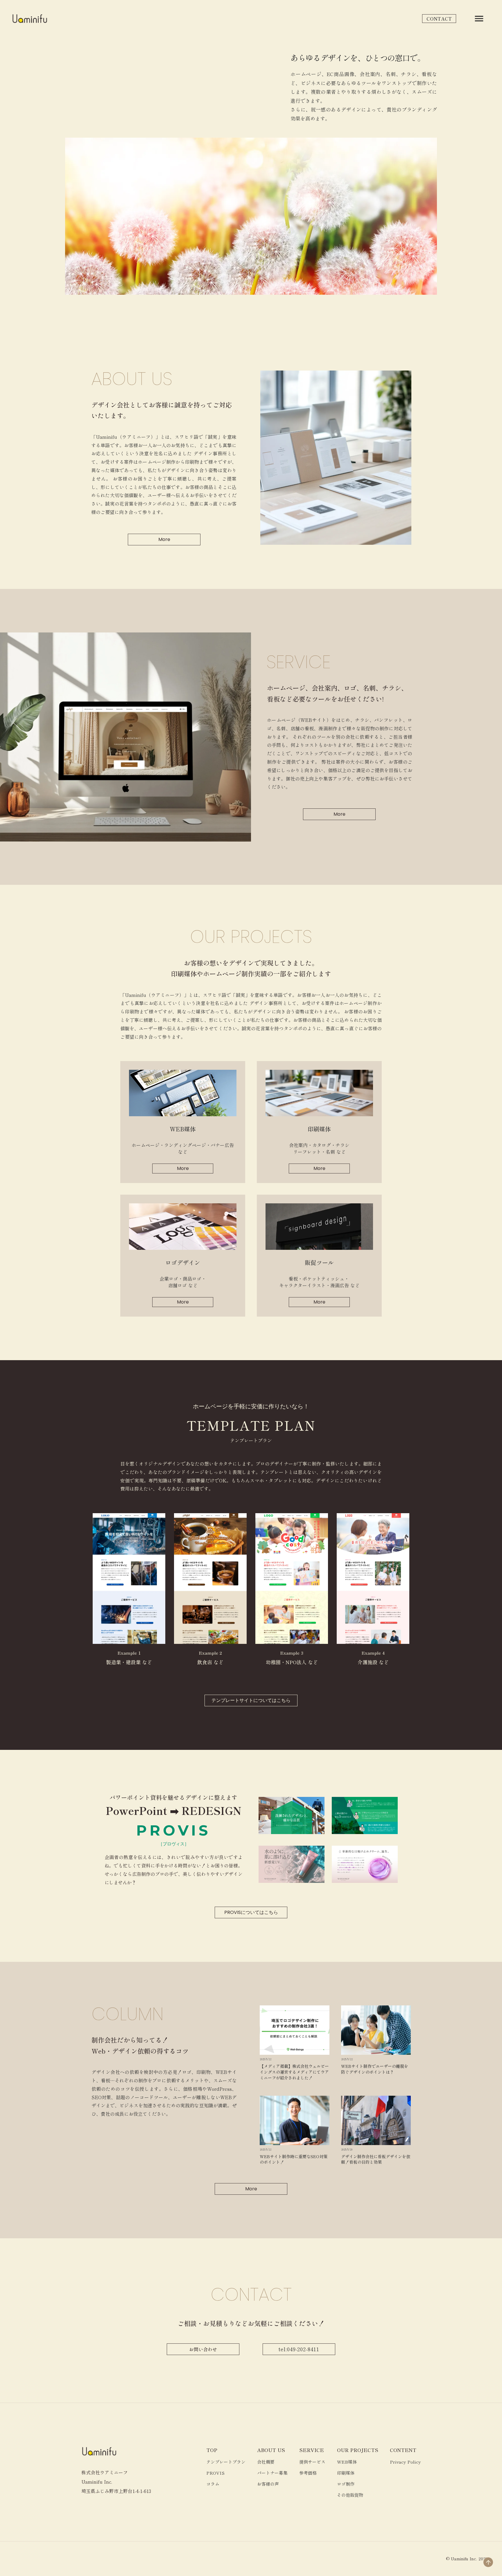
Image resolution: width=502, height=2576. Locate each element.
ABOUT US (271, 2450)
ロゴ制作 (346, 2484)
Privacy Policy (405, 2462)
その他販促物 (350, 2495)
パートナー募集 (272, 2473)
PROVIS (215, 2473)
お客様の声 (268, 2484)
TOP (212, 2450)
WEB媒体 (347, 2462)
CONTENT (403, 2450)
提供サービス (312, 2462)
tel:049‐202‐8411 (299, 2349)
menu (479, 19)
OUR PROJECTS (358, 2450)
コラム (213, 2484)
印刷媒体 (346, 2473)
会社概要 (266, 2462)
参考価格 (308, 2473)
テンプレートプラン (226, 2462)
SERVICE (312, 2450)
